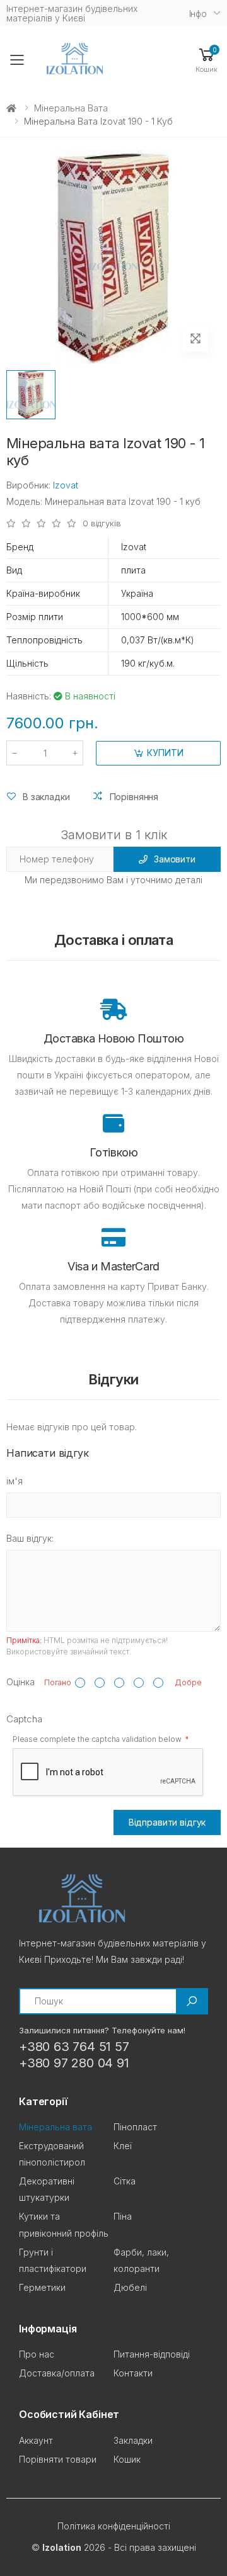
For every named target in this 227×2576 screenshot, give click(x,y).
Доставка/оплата (57, 2373)
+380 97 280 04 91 (74, 2063)
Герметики (42, 2287)
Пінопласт (135, 2127)
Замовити (175, 859)
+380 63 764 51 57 (74, 2047)
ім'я (15, 1481)
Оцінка (20, 1682)
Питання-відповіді (152, 2354)
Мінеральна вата (71, 108)
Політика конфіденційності (114, 2526)
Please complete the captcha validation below (97, 1739)
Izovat (66, 485)
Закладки (133, 2440)
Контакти (133, 2373)
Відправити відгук (167, 1822)
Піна (123, 2216)
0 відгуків (102, 523)
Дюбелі (130, 2287)
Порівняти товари (58, 2459)
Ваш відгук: (30, 1538)
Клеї (123, 2146)
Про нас (37, 2354)
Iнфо (198, 14)
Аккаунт (36, 2440)
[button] (207, 59)
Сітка (125, 2181)
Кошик (127, 2459)
